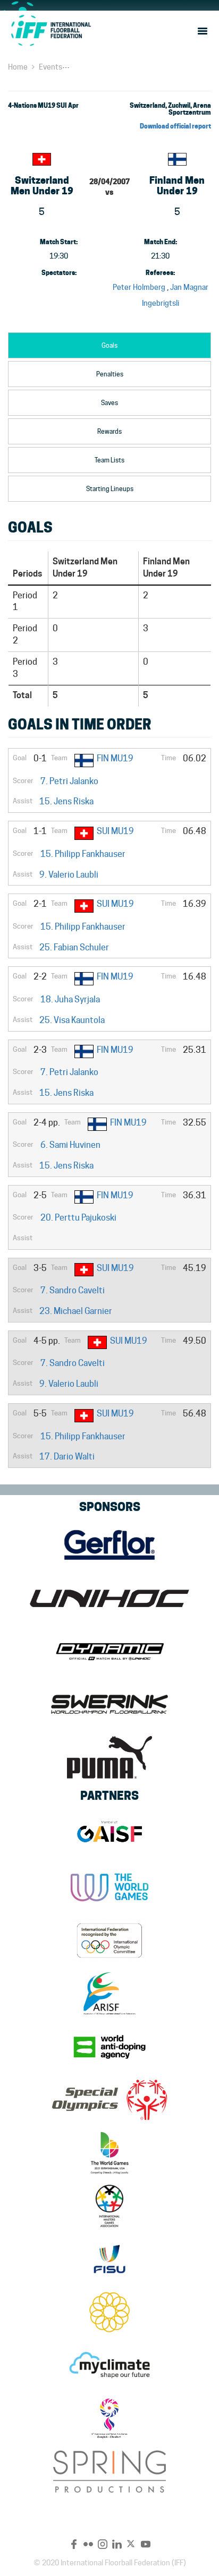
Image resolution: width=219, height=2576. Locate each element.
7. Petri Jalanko (69, 781)
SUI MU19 (115, 831)
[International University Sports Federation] (109, 2259)
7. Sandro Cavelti (73, 1290)
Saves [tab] (109, 403)
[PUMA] (109, 1757)
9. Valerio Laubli (69, 875)
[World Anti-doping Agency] (109, 2047)
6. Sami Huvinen (70, 1145)
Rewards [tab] (109, 431)
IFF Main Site (50, 30)
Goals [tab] (109, 345)
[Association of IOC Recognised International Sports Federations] (109, 1994)
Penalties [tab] (110, 374)
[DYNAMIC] (109, 1651)
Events (50, 67)
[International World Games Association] (109, 1887)
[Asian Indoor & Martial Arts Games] (109, 2418)
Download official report (175, 126)
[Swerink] (109, 1704)
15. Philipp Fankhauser (83, 854)
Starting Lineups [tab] (110, 489)
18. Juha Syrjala (70, 999)
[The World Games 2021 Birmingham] (109, 2153)
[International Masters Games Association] (109, 2206)
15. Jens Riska (66, 801)
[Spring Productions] (109, 2471)
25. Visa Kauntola (72, 1020)
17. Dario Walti (67, 1457)
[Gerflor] (109, 1545)
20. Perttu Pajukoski (78, 1218)
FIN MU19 (115, 758)
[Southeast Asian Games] (109, 2312)
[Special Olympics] (109, 2100)
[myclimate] (109, 2365)
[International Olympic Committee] (109, 1940)
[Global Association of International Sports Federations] (109, 1834)
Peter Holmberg (139, 287)
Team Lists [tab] (109, 460)
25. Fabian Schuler (74, 947)
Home (18, 67)
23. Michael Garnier (76, 1311)
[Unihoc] (109, 1598)
